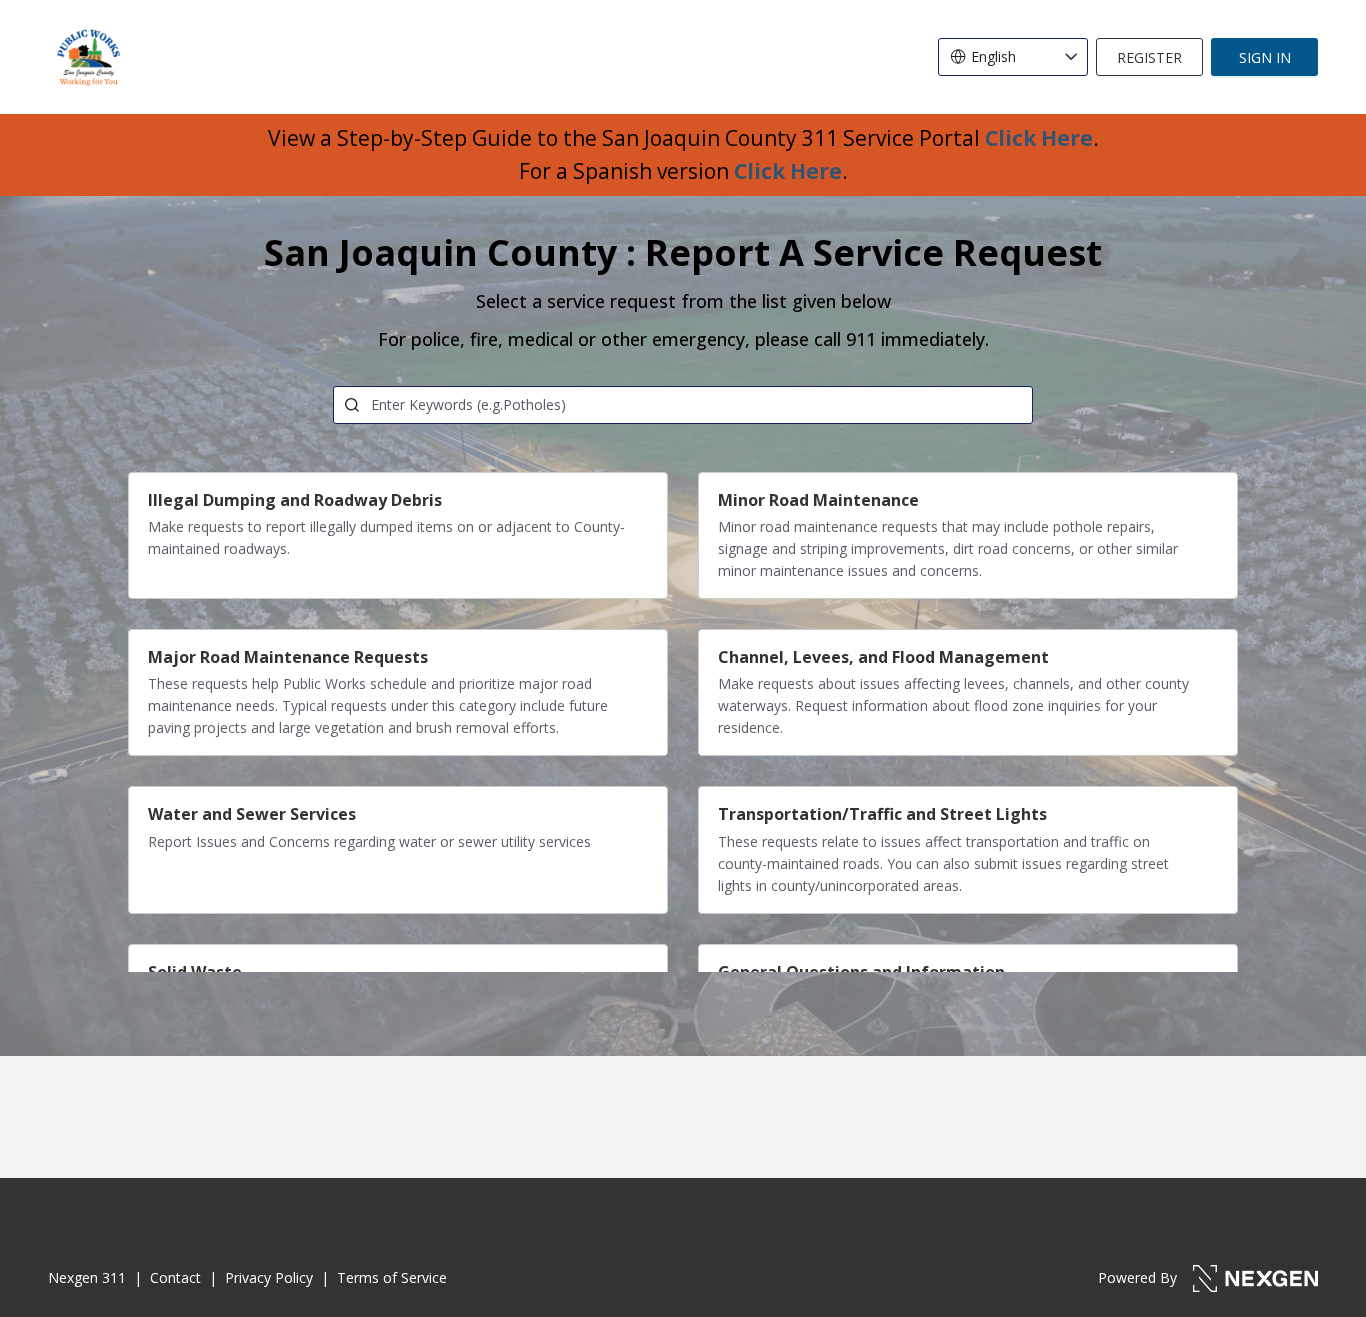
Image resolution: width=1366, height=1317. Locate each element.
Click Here (1039, 138)
